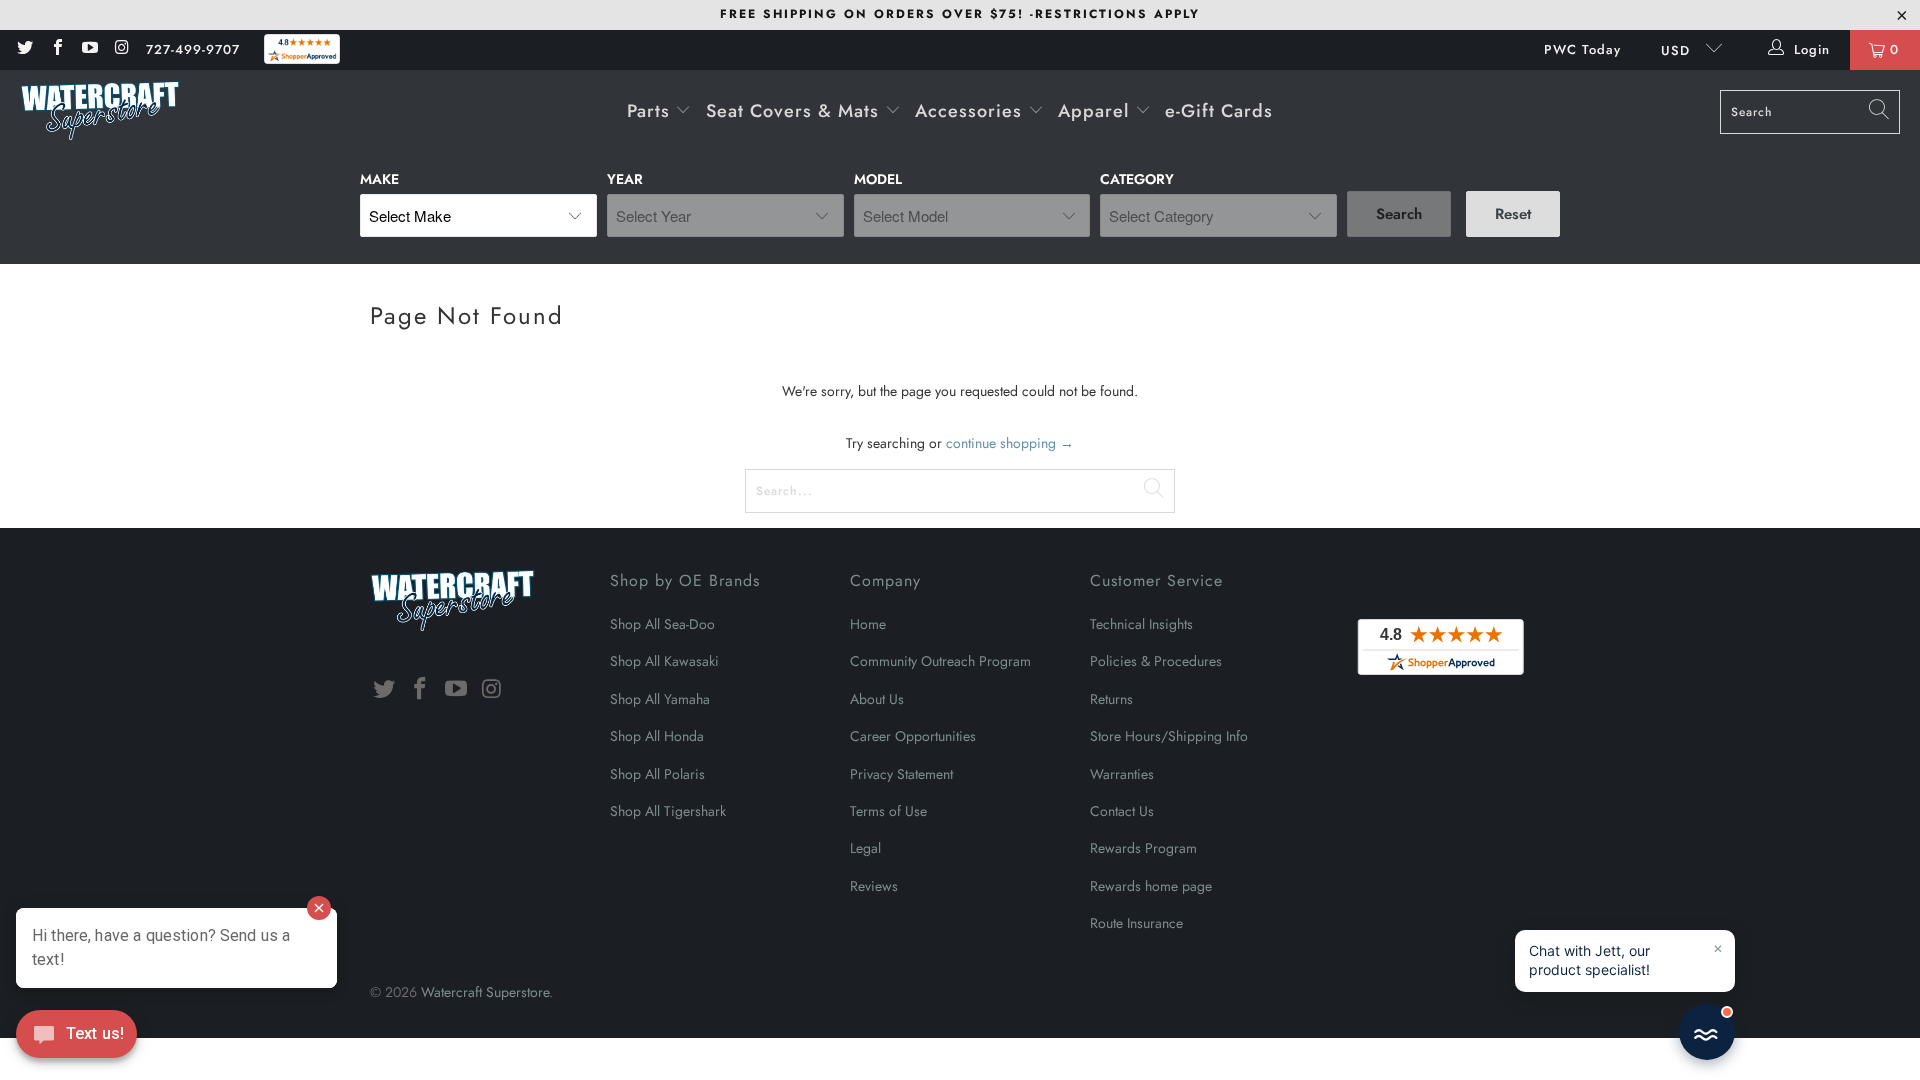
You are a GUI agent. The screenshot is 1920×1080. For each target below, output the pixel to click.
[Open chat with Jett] (1707, 1032)
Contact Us (1122, 811)
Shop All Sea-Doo (662, 624)
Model (878, 179)
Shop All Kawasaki (664, 661)
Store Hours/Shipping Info (1169, 736)
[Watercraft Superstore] (100, 112)
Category (1137, 179)
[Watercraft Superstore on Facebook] (56, 49)
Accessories (971, 111)
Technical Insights (1141, 624)
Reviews (874, 886)
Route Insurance (1136, 923)
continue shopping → (1010, 443)
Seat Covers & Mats (795, 111)
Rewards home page (1151, 886)
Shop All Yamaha (660, 699)
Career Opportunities (913, 736)
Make (379, 179)
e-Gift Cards (1219, 111)
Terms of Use (888, 811)
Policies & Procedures (1156, 661)
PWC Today (1582, 49)
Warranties (1122, 774)
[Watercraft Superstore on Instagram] (121, 49)
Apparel (1096, 111)
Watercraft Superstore (485, 992)
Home (868, 624)
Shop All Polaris (657, 774)
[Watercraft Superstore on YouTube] (89, 49)
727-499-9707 (193, 49)
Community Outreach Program (940, 661)
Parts (651, 111)
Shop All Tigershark (668, 811)
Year (625, 179)
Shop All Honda (657, 736)
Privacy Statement (901, 774)
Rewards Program (1143, 848)
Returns (1111, 699)
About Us (877, 699)
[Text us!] (76, 1039)
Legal (865, 848)
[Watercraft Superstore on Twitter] (24, 49)
